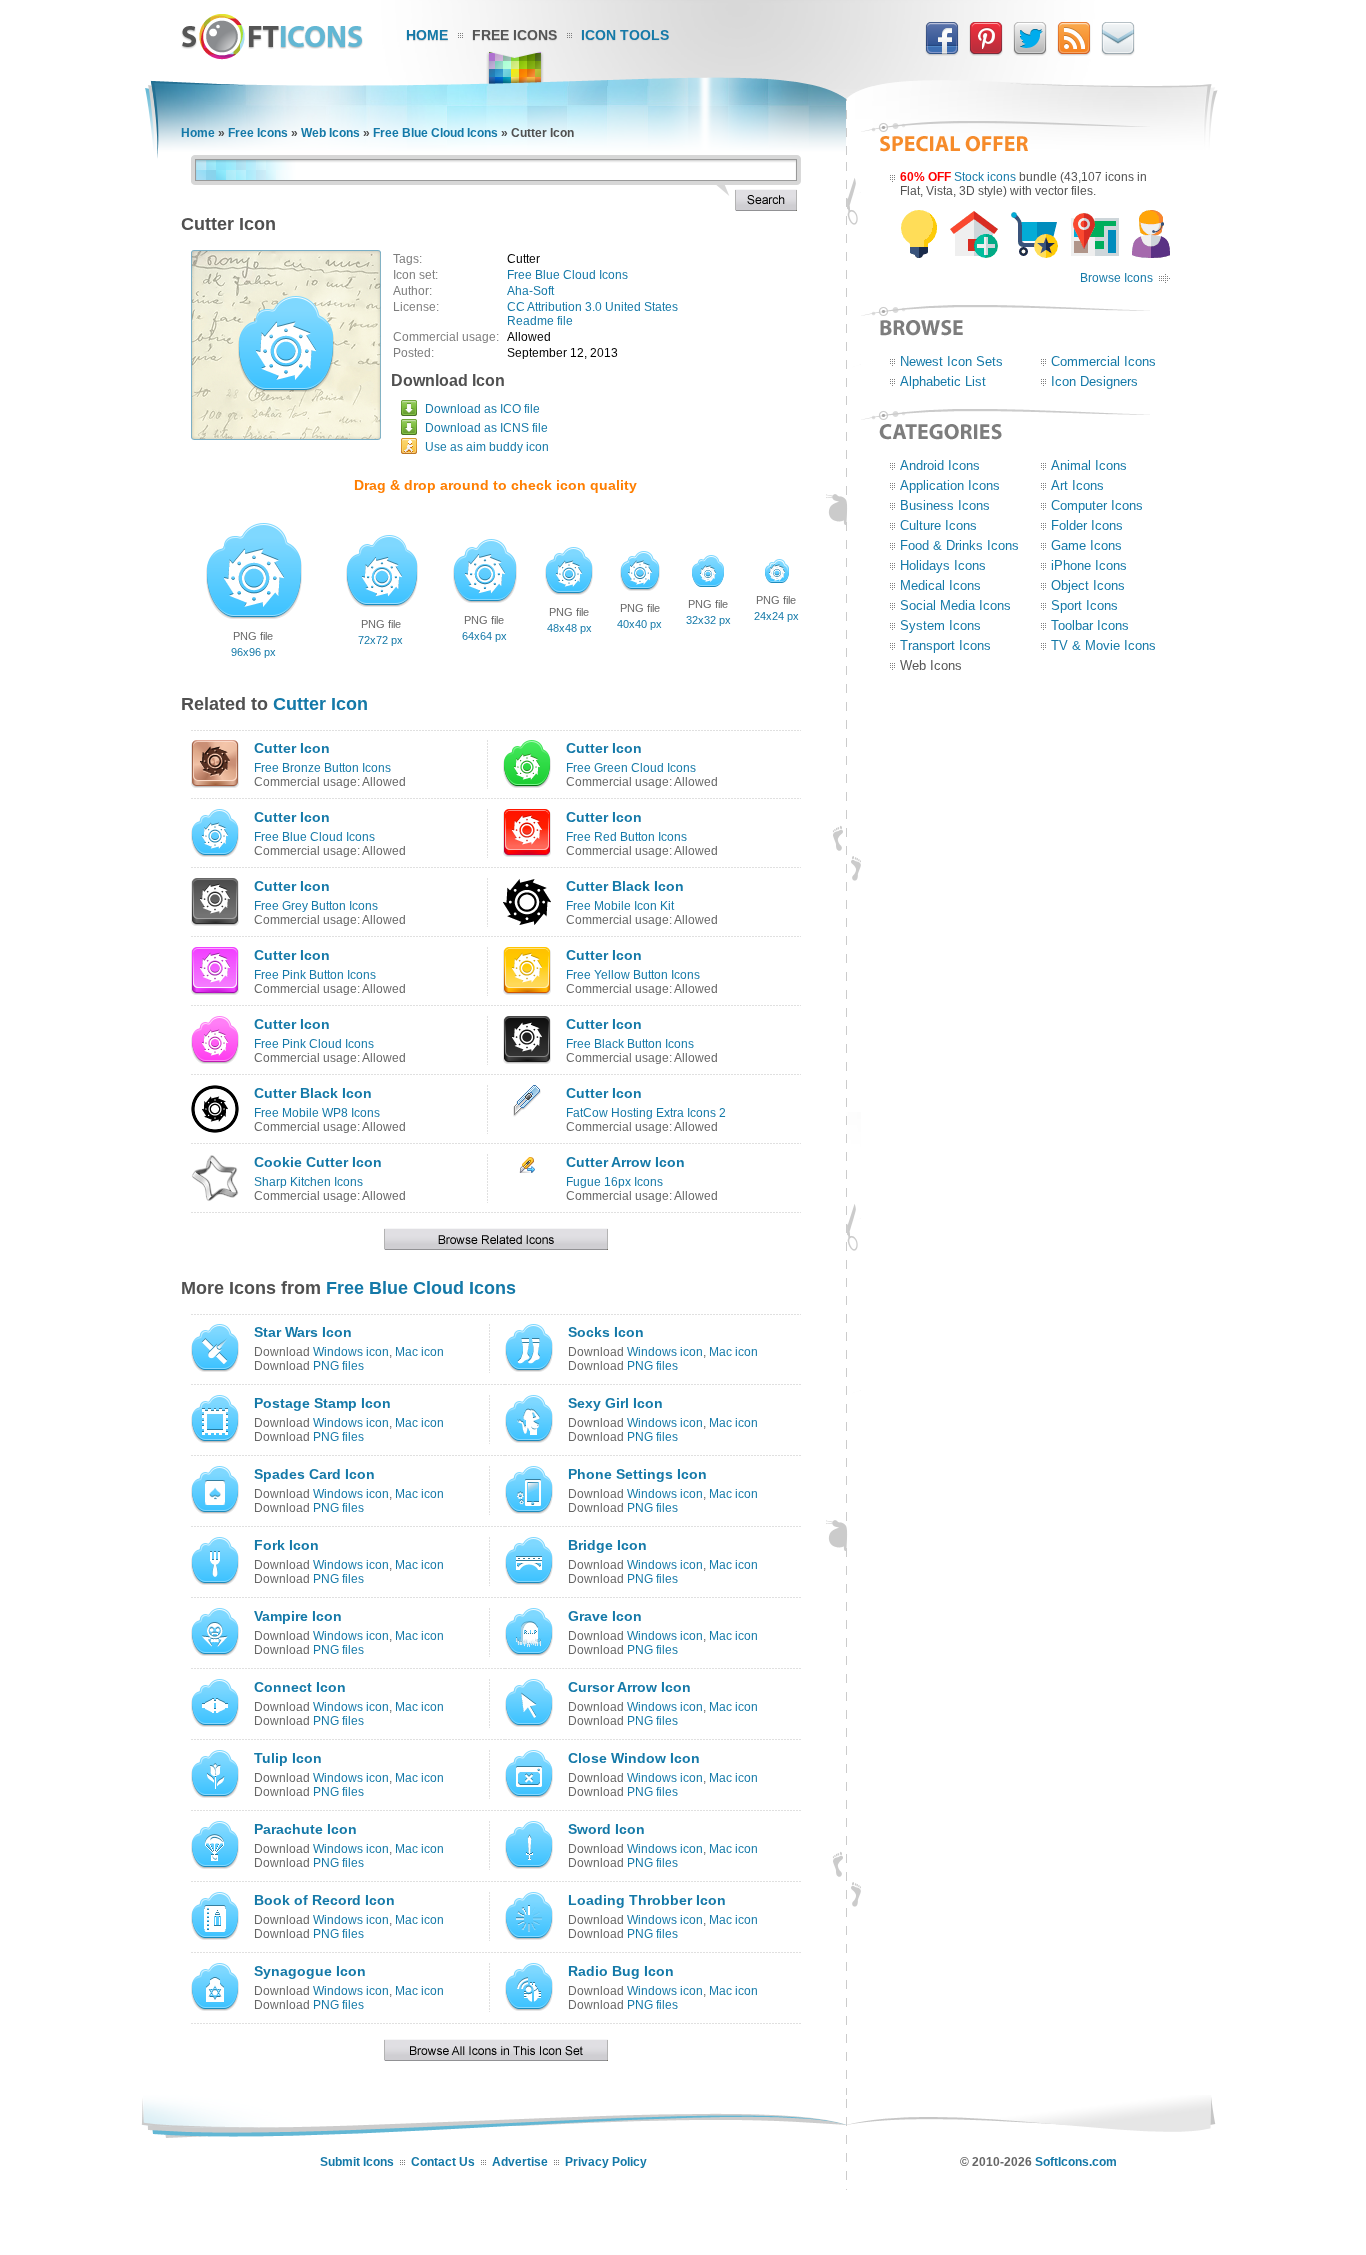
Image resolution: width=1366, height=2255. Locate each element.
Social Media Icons (955, 605)
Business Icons (945, 505)
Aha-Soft (530, 291)
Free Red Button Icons (626, 837)
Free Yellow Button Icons (633, 975)
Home (427, 35)
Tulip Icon (288, 1758)
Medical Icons (940, 585)
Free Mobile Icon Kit (620, 906)
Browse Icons (1116, 278)
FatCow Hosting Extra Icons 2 (646, 1113)
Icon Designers (1094, 381)
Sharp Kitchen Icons (308, 1182)
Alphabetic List (943, 381)
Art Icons (1077, 485)
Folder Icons (1087, 525)
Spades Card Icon (314, 1474)
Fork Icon (286, 1545)
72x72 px (380, 640)
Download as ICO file (482, 409)
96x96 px (253, 652)
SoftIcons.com (1076, 2162)
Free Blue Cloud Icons (435, 133)
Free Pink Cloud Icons (314, 1044)
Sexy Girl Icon (615, 1403)
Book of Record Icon (324, 1900)
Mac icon (419, 1352)
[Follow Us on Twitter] (1030, 51)
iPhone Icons (1089, 565)
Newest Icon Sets (951, 361)
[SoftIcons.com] (272, 55)
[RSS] (1074, 51)
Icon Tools (625, 35)
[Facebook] (942, 51)
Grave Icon (605, 1616)
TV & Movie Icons (1103, 645)
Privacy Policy (606, 2162)
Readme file (540, 321)
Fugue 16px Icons (614, 1182)
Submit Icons (357, 2162)
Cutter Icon (320, 704)
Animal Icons (1089, 465)
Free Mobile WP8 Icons (317, 1113)
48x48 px (569, 628)
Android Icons (940, 465)
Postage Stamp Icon (322, 1403)
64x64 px (484, 636)
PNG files (338, 1366)
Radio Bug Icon (621, 1971)
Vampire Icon (298, 1616)
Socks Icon (606, 1332)
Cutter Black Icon (625, 886)
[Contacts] (1118, 51)
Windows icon (351, 1352)
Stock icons (985, 177)
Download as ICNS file (486, 428)
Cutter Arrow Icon (625, 1162)
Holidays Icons (943, 565)
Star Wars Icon (303, 1332)
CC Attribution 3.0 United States (592, 307)
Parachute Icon (305, 1829)
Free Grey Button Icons (316, 906)
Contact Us (443, 2162)
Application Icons (950, 485)
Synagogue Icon (310, 1971)
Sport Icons (1084, 605)
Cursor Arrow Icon (629, 1687)
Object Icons (1088, 585)
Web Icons (330, 133)
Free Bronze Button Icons (322, 768)
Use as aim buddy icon (487, 447)
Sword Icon (606, 1829)
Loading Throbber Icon (647, 1900)
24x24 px (776, 616)
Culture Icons (938, 525)
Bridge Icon (607, 1545)
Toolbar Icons (1090, 625)
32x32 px (708, 620)
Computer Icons (1097, 505)
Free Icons (514, 35)
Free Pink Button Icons (315, 975)
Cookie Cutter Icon (318, 1162)
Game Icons (1086, 545)
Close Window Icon (634, 1758)
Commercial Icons (1103, 361)
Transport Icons (945, 645)
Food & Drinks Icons (959, 545)
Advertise (520, 2162)
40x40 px (639, 624)
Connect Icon (300, 1687)
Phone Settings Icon (637, 1474)
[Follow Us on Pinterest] (986, 51)
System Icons (940, 625)
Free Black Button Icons (630, 1044)
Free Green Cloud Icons (631, 768)
